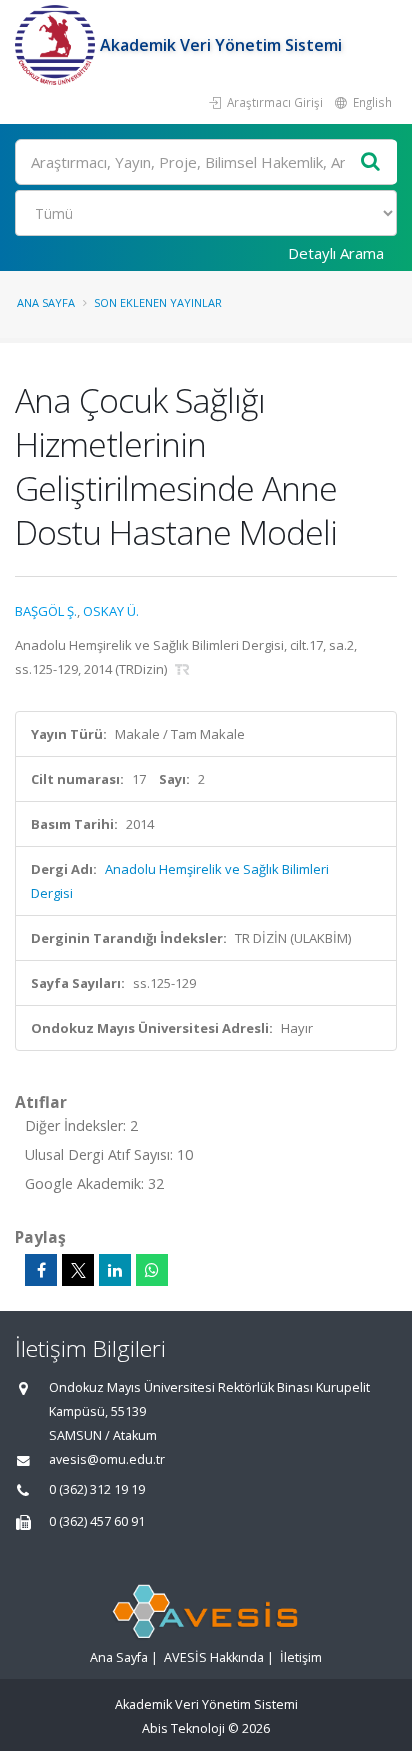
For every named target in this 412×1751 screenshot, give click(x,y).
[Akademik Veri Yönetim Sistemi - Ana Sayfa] (57, 45)
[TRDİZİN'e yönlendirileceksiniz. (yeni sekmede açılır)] (182, 669)
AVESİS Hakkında (214, 1657)
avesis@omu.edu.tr (107, 1459)
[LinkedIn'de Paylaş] (115, 1270)
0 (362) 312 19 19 (97, 1489)
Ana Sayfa (46, 302)
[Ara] (371, 162)
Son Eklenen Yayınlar (158, 302)
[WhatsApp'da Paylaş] (152, 1270)
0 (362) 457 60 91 (97, 1521)
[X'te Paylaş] (78, 1270)
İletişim (301, 1657)
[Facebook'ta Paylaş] (41, 1270)
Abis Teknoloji (183, 1728)
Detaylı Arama (336, 253)
